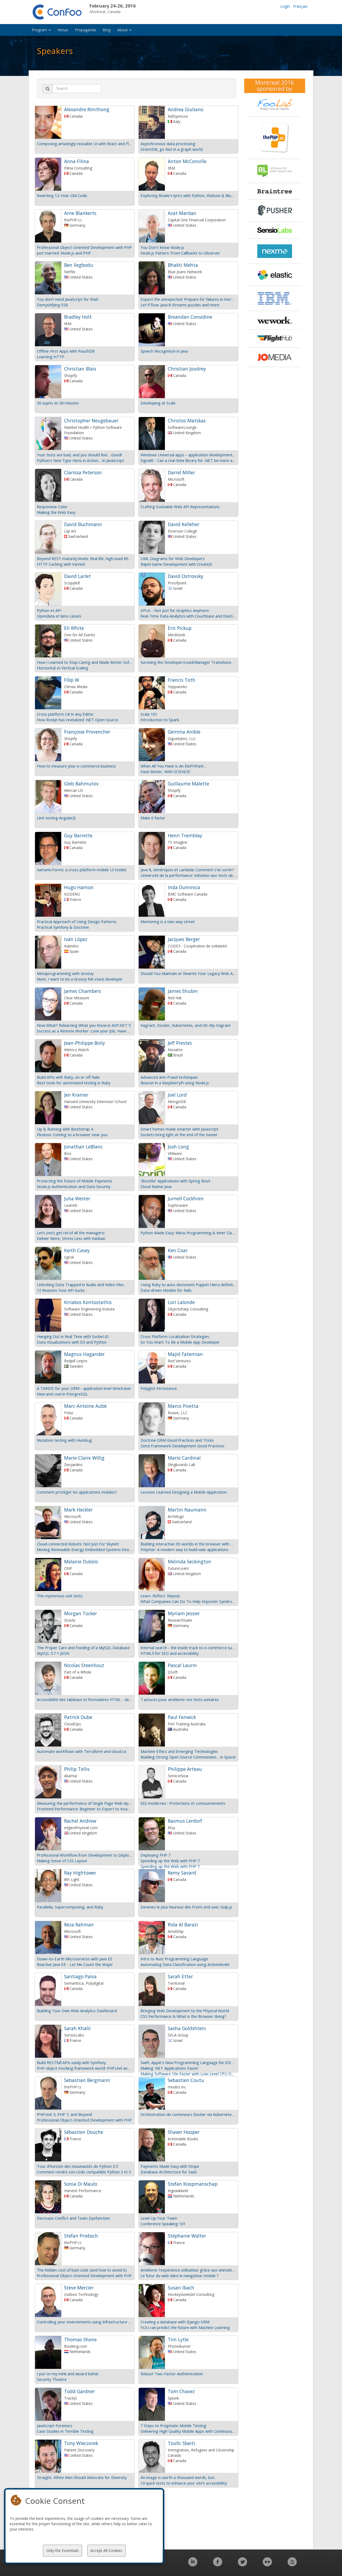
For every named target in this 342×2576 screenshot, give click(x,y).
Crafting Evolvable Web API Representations (180, 507)
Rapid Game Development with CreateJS (176, 564)
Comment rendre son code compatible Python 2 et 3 (84, 2172)
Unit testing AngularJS (56, 818)
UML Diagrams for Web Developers (173, 558)
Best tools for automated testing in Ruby (74, 1083)
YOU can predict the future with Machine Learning (185, 2327)
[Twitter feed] (242, 2565)
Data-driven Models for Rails (166, 1290)
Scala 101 (149, 714)
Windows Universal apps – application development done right (188, 455)
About (123, 30)
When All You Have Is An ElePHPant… (174, 766)
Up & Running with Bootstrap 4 (65, 1129)
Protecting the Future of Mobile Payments (75, 1181)
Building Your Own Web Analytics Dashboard (77, 2011)
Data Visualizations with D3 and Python (72, 1342)
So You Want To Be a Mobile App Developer (180, 1342)
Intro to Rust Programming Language (174, 1959)
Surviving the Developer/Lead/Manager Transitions (186, 662)
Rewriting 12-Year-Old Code (62, 195)
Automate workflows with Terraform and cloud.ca (81, 1751)
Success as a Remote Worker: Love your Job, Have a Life (85, 1031)
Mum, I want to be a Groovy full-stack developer (80, 979)
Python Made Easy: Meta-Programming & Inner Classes (188, 1233)
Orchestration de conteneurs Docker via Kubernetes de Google (188, 2114)
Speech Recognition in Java (164, 351)
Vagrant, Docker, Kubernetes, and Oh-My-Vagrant (186, 1025)
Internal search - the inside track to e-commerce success (188, 1648)
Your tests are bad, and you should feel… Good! (79, 455)
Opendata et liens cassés (59, 616)
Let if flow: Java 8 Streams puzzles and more (180, 305)
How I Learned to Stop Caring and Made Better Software (85, 662)
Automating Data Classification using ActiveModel (185, 1964)
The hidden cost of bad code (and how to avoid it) (82, 2270)
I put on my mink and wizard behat (68, 2374)
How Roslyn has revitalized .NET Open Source (77, 720)
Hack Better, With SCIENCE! (165, 772)
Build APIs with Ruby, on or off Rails (68, 1077)
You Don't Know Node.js (162, 247)
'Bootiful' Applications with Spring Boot (175, 1181)
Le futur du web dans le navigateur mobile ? (180, 2276)
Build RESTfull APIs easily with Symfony (71, 2062)
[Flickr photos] (267, 2565)
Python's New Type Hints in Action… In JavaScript (80, 460)
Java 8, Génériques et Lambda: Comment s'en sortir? (187, 870)
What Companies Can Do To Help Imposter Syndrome (188, 1601)
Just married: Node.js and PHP (64, 253)
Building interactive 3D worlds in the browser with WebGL (188, 1544)
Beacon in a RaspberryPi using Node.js (175, 1083)
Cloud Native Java (156, 1186)
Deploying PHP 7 (156, 1855)
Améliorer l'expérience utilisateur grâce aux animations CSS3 (188, 2270)
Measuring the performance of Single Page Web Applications (85, 1803)
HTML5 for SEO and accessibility (170, 1653)
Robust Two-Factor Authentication (172, 2374)
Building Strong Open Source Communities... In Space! (188, 1757)
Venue (63, 30)
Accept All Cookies (106, 2550)
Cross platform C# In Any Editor (65, 714)
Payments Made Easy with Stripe (170, 2166)
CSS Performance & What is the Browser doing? (183, 2016)
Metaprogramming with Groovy (65, 973)
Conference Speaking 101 (163, 2224)
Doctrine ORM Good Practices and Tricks (177, 1440)
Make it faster (153, 818)
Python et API (49, 610)
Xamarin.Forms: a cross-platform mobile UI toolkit (82, 870)
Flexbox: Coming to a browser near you (72, 1135)
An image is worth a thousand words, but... (179, 2477)
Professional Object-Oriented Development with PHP (84, 247)
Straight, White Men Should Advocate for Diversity (82, 2477)
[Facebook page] (218, 2565)
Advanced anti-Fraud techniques (169, 1077)
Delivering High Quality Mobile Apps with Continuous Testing (188, 2431)
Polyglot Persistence (159, 1388)
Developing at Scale (158, 403)
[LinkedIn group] (193, 2565)
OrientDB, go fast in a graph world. (172, 149)
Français (300, 6)
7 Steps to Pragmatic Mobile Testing (173, 2425)
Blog (107, 30)
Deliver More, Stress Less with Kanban (71, 1238)
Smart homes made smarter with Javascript (179, 1129)
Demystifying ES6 (52, 305)
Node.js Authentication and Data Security (74, 1186)
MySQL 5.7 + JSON (53, 1653)
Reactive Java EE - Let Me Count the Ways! (75, 1964)
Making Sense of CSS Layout (62, 1861)
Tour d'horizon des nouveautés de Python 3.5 (77, 2166)
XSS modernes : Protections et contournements (183, 1803)
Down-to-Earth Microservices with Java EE (75, 1959)
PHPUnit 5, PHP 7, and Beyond (64, 2114)
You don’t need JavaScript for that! (68, 299)
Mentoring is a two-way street (168, 921)
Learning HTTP (50, 357)
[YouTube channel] (292, 2565)
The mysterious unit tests (60, 1596)
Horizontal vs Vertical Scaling (63, 668)
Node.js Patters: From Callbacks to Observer (180, 253)
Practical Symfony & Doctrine (63, 927)
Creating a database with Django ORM (175, 2322)
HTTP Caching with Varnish (61, 564)
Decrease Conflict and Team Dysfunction (73, 2218)
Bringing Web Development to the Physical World (185, 2011)
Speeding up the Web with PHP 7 (170, 1861)
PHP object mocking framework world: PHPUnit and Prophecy (85, 2068)
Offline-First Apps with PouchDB (66, 351)
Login (285, 6)
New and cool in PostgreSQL (62, 1394)
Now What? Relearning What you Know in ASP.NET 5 (84, 1025)
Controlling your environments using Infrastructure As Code (85, 2322)
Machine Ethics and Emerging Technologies (179, 1751)
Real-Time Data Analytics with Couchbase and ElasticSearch (188, 616)
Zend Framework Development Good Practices (182, 1446)
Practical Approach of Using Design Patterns (77, 921)
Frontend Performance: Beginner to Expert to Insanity (85, 1809)
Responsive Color (52, 507)
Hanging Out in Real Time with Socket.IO (73, 1336)
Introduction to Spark (160, 720)
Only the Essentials (63, 2550)
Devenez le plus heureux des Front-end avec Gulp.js (186, 1907)
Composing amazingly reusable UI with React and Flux (85, 144)
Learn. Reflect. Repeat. (161, 1596)
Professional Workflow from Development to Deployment (85, 1855)
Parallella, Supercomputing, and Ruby (70, 1907)
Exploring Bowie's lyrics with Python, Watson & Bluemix (188, 195)
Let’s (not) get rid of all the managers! (71, 1233)
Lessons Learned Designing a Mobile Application (184, 1492)
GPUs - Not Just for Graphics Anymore (175, 610)
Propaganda (85, 30)
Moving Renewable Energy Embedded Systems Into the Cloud (85, 1549)
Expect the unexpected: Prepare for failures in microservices (188, 299)
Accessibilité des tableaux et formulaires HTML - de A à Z (85, 1699)
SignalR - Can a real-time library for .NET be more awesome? (188, 460)
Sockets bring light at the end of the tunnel (179, 1135)
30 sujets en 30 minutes (58, 403)
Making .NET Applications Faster (170, 2068)
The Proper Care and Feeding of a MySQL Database (83, 1648)
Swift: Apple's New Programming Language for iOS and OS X (188, 2062)
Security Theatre (52, 2379)
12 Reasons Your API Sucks (61, 1290)
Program (40, 30)
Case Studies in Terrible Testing (65, 2431)
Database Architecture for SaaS (169, 2172)
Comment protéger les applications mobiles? (77, 1492)
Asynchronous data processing (168, 144)
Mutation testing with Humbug (64, 1440)
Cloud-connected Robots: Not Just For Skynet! (78, 1544)
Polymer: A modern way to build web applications (184, 1549)
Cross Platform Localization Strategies (175, 1336)
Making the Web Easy (56, 512)
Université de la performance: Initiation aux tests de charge (188, 875)
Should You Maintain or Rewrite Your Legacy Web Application (188, 973)
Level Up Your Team (159, 2218)
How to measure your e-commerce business (76, 766)
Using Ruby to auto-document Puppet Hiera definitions (188, 1285)
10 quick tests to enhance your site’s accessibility (184, 2483)
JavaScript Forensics (55, 2425)
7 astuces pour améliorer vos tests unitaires (180, 1699)
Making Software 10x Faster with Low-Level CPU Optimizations (188, 2074)
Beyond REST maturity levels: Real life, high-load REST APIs (85, 558)
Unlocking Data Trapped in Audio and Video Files (80, 1285)
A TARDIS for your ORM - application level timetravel (84, 1388)
